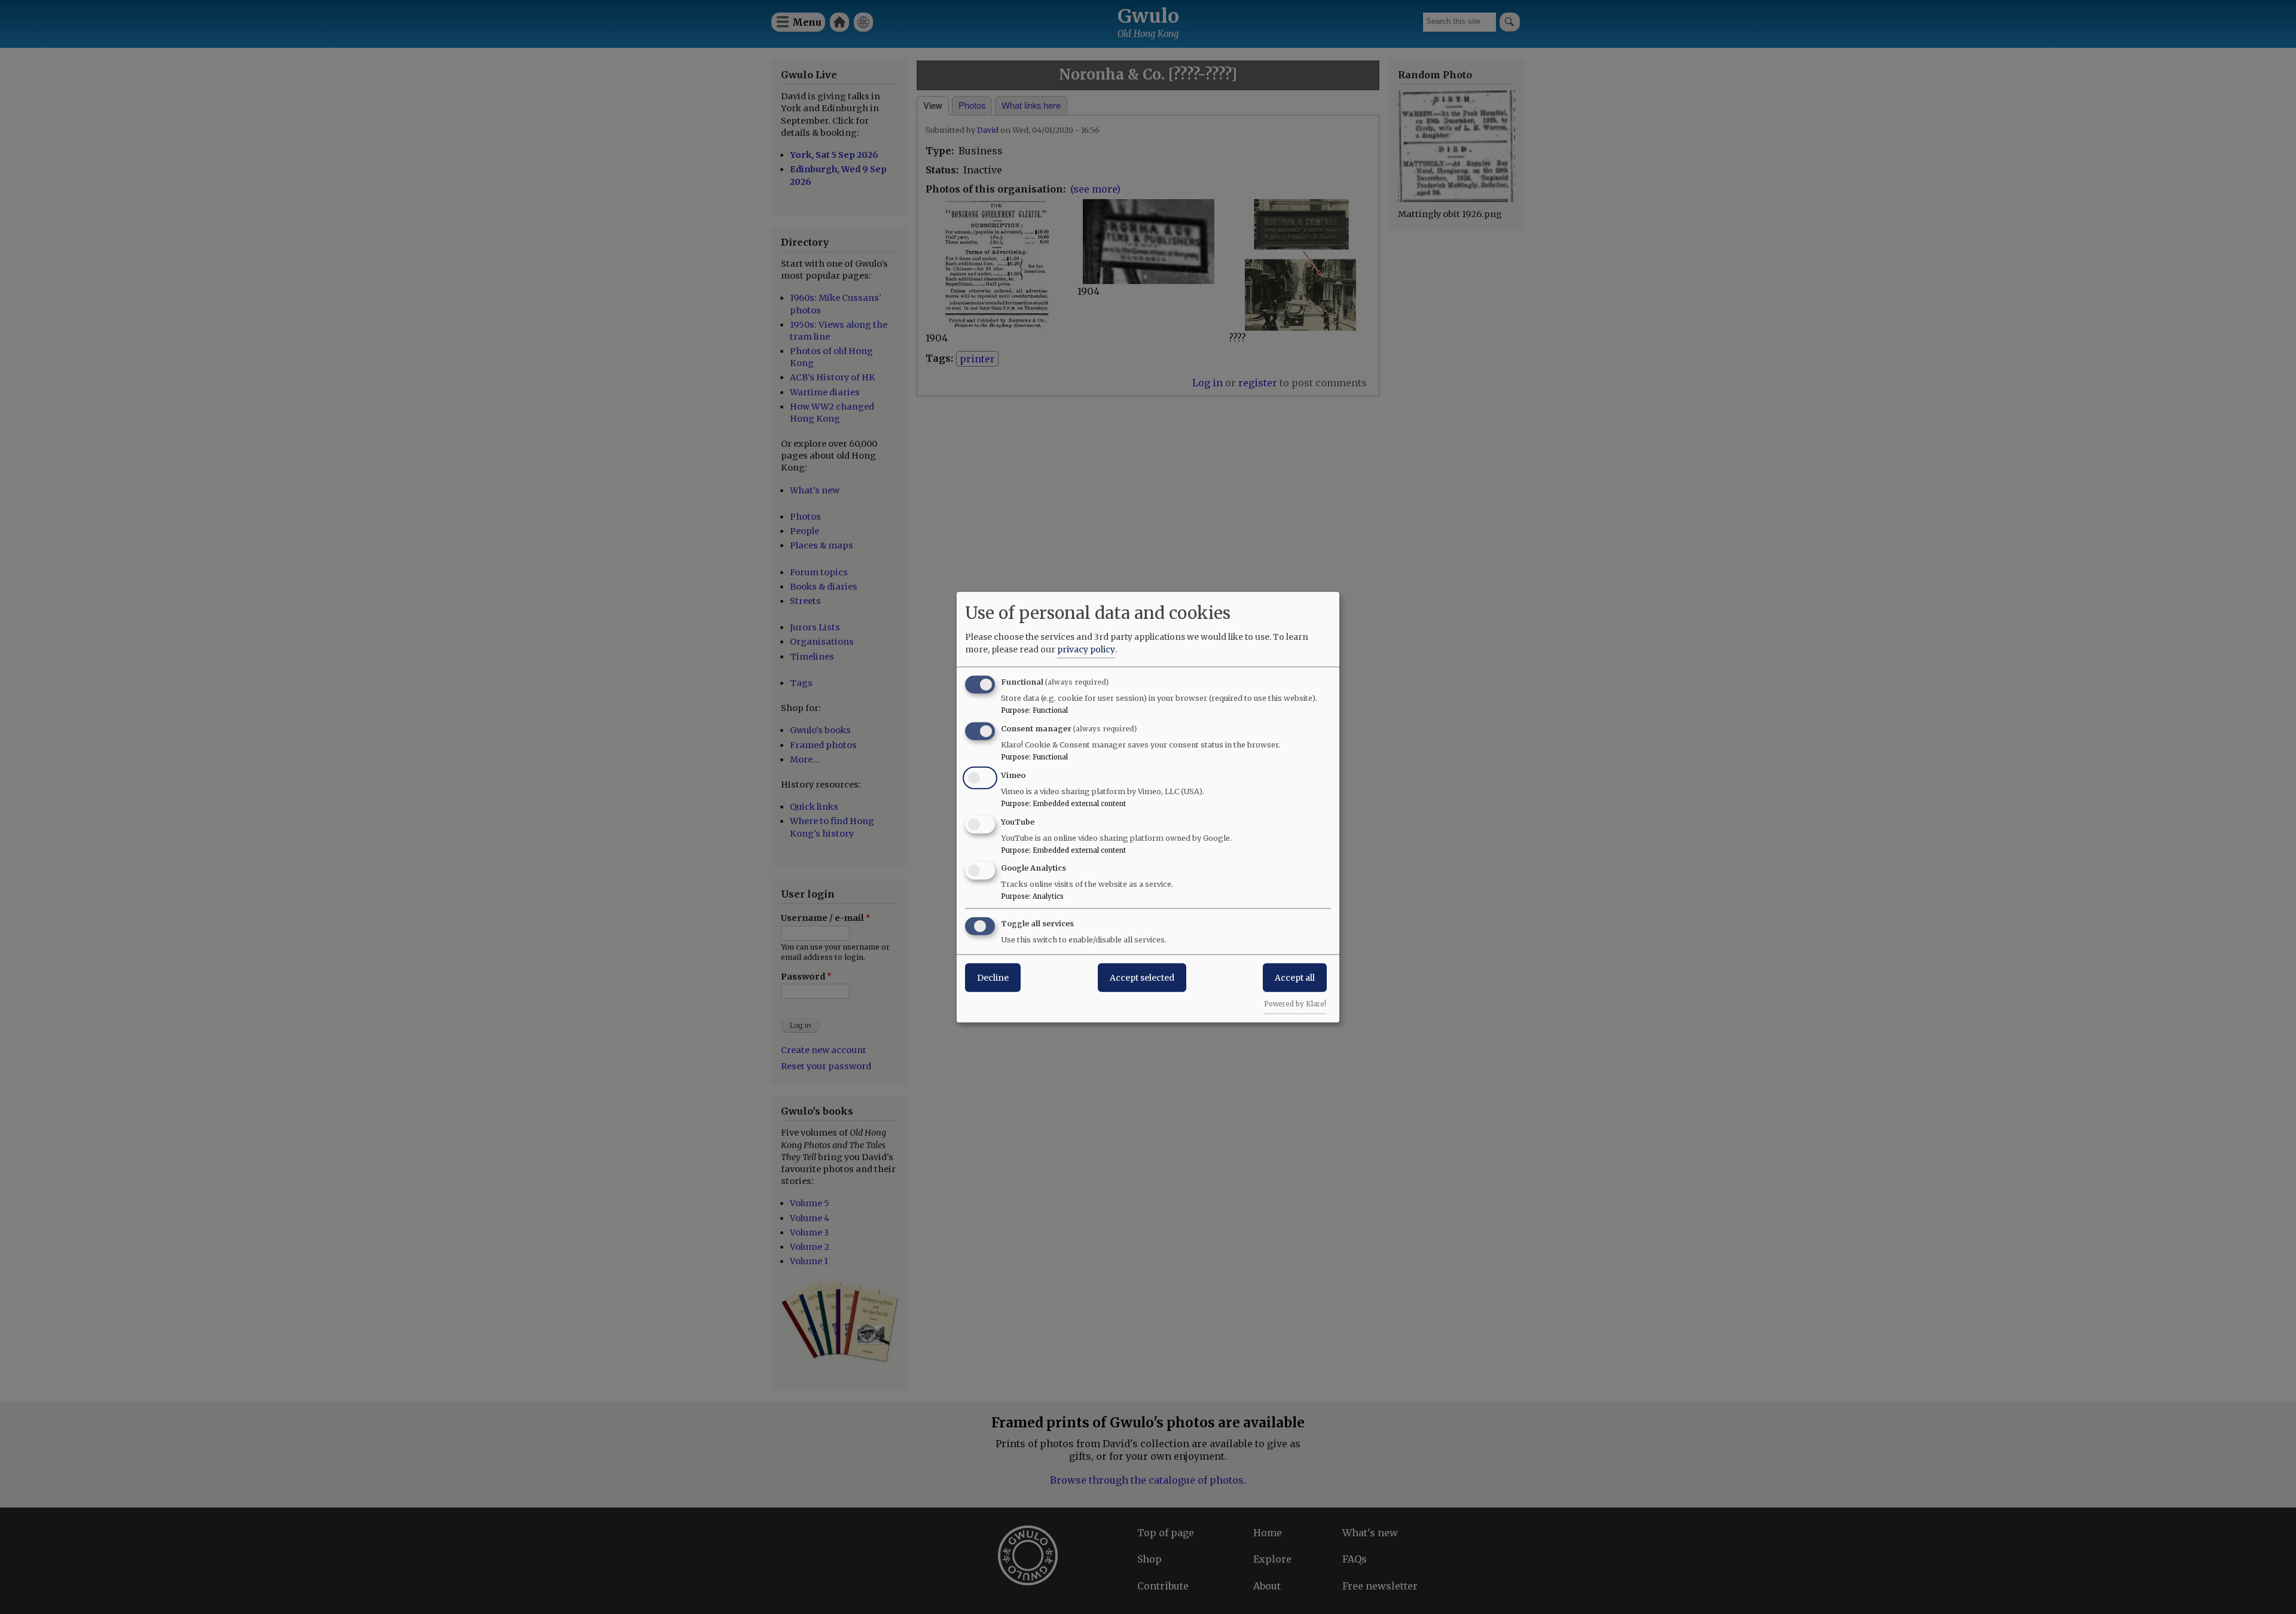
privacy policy (1086, 649)
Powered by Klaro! (1295, 1004)
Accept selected (1142, 978)
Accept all (1295, 978)
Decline (993, 978)
